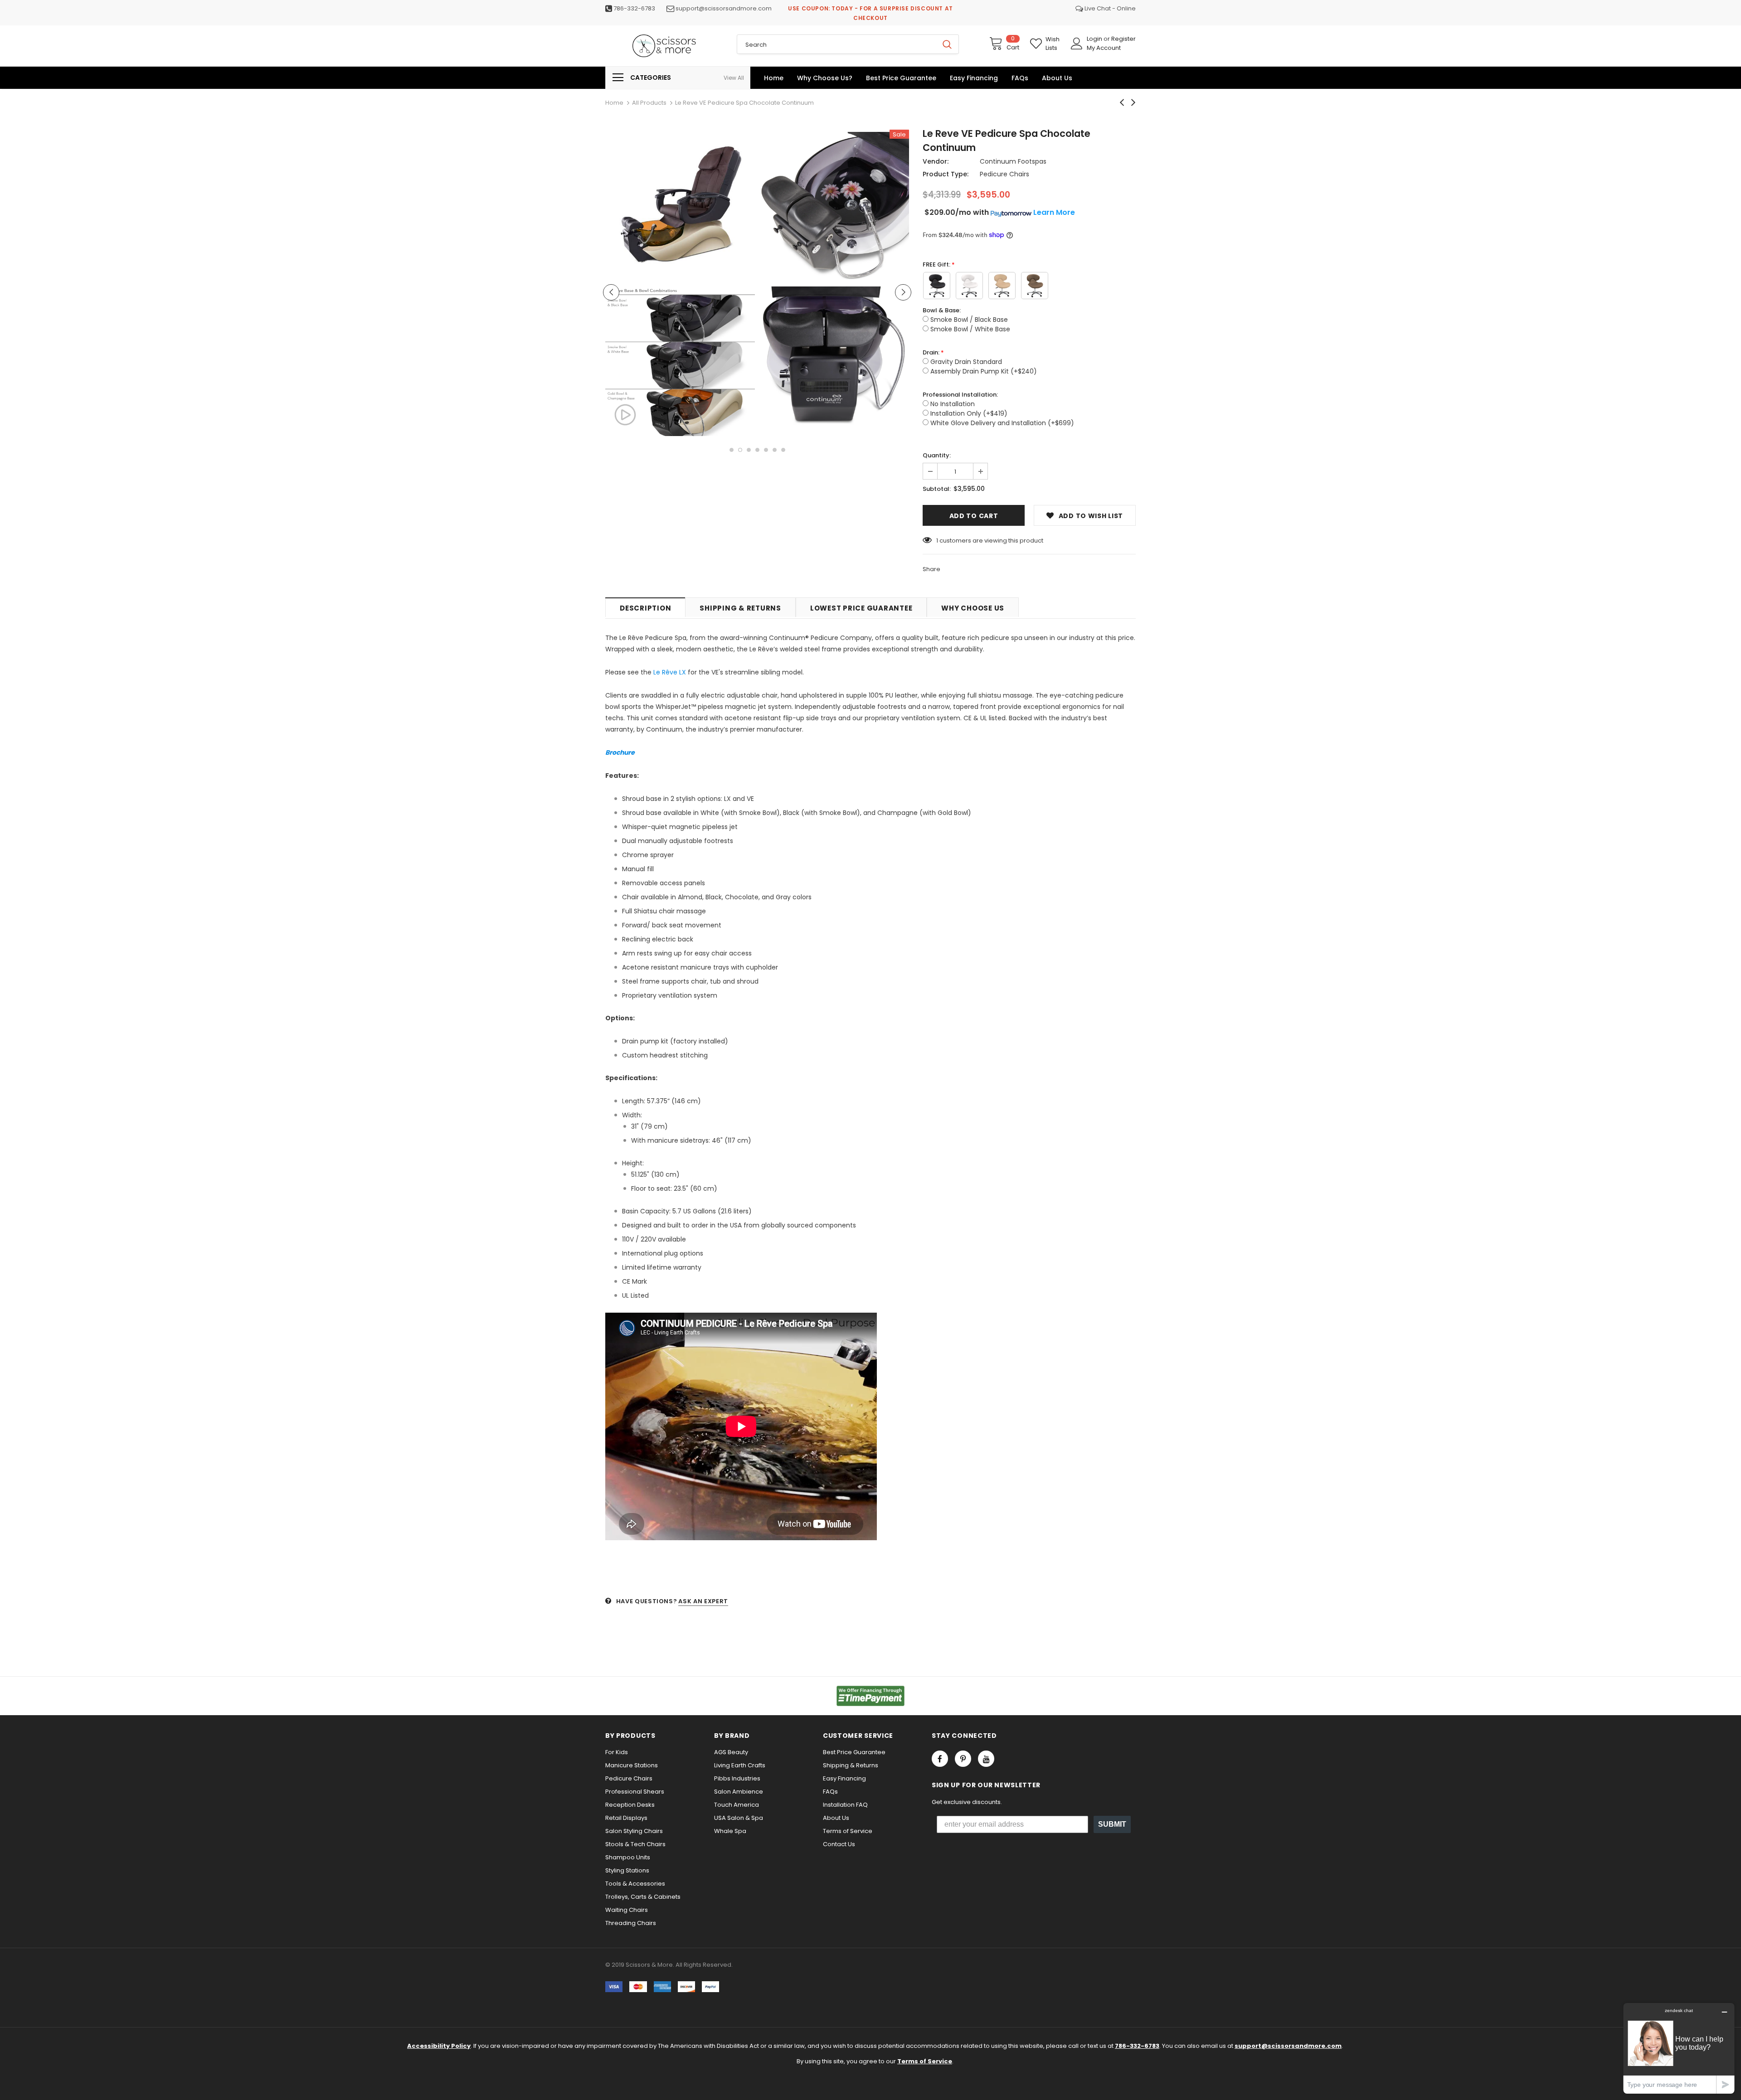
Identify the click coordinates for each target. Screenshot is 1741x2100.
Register (1123, 39)
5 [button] (766, 450)
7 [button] (783, 450)
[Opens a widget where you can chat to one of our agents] (1679, 2048)
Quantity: (937, 455)
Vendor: (936, 161)
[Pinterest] (963, 1759)
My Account (1104, 48)
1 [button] (732, 450)
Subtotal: (937, 489)
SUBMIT (1112, 1824)
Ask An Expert (703, 1601)
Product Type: (946, 174)
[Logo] (664, 46)
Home (614, 103)
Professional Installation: (960, 395)
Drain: (931, 352)
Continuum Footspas (1013, 161)
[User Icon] (1077, 44)
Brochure (620, 752)
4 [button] (757, 450)
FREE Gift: (936, 264)
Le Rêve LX (670, 672)
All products (649, 103)
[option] (680, 284)
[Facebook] (940, 1759)
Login (1095, 39)
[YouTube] (986, 1759)
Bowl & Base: (942, 310)
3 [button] (749, 450)
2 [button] (740, 450)
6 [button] (775, 450)
